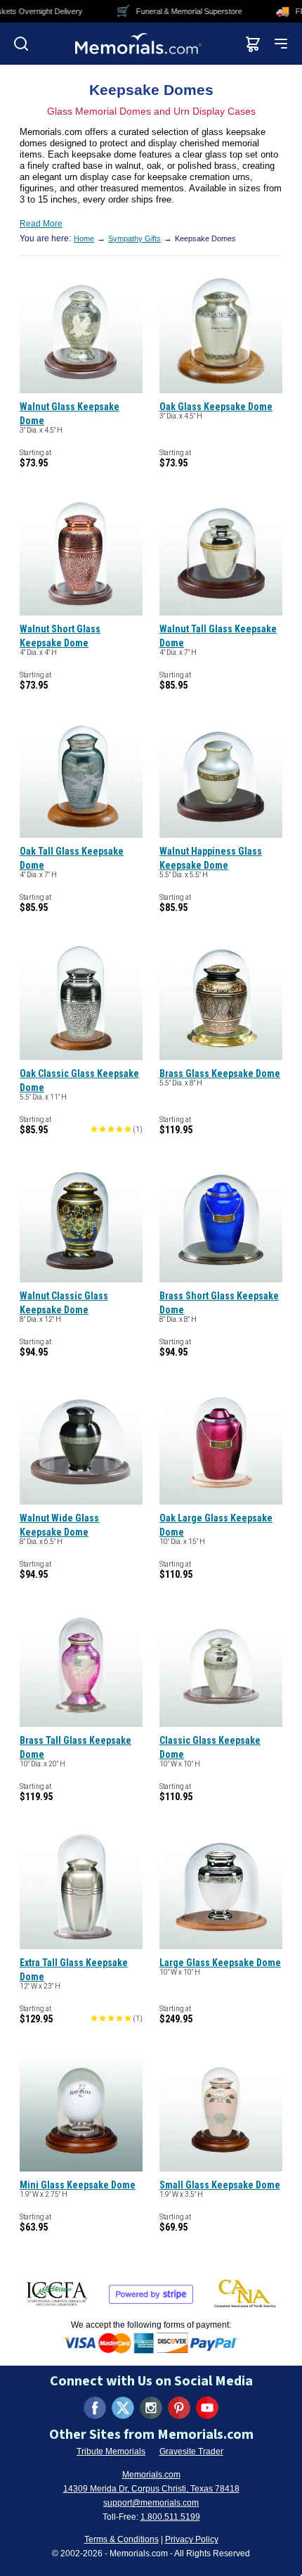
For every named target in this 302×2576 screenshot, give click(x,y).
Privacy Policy (192, 2539)
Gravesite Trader (191, 2451)
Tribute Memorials (111, 2451)
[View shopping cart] (253, 44)
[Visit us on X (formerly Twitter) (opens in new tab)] (123, 2408)
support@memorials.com (151, 2503)
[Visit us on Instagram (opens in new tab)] (151, 2408)
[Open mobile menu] (281, 44)
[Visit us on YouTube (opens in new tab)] (207, 2408)
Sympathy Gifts (134, 238)
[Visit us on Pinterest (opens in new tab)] (179, 2408)
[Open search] (21, 44)
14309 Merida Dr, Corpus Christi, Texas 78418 (151, 2489)
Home (84, 238)
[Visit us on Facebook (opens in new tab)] (95, 2408)
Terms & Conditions (122, 2539)
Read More (41, 224)
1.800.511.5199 (170, 2517)
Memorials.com (151, 2475)
